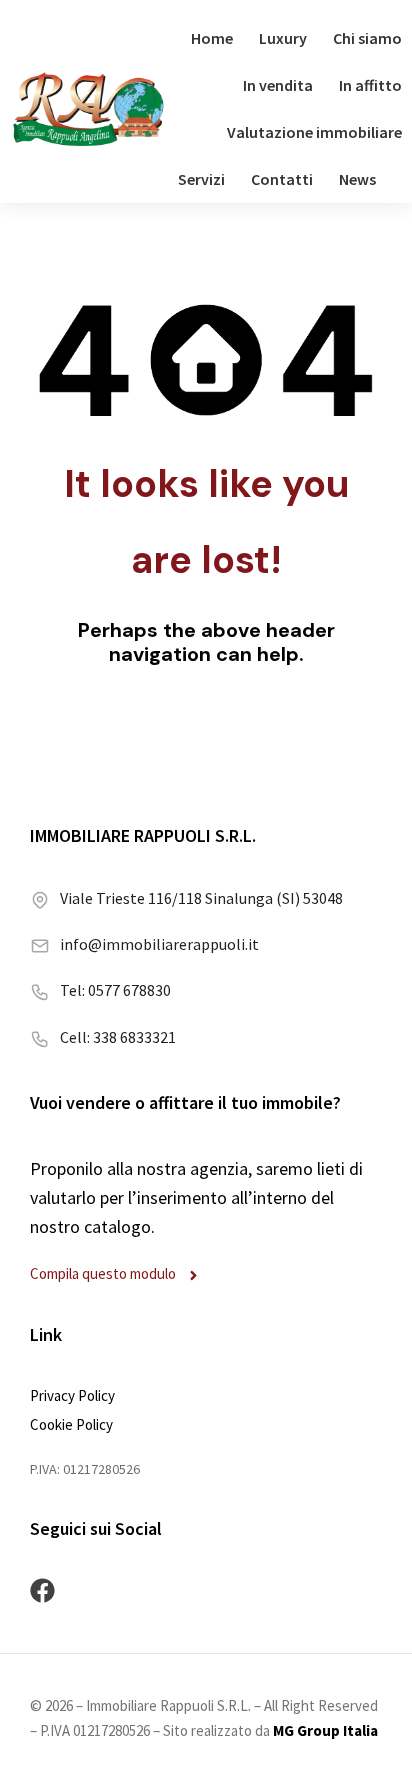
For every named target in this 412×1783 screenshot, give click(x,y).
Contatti (282, 179)
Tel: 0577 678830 (115, 990)
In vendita (278, 85)
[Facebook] (42, 1590)
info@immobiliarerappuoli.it (159, 944)
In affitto (370, 85)
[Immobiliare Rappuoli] (88, 109)
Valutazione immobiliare (314, 132)
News (357, 179)
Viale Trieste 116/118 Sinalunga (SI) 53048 (201, 898)
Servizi (201, 179)
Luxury (283, 38)
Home (212, 38)
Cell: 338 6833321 (118, 1037)
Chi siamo (367, 38)
